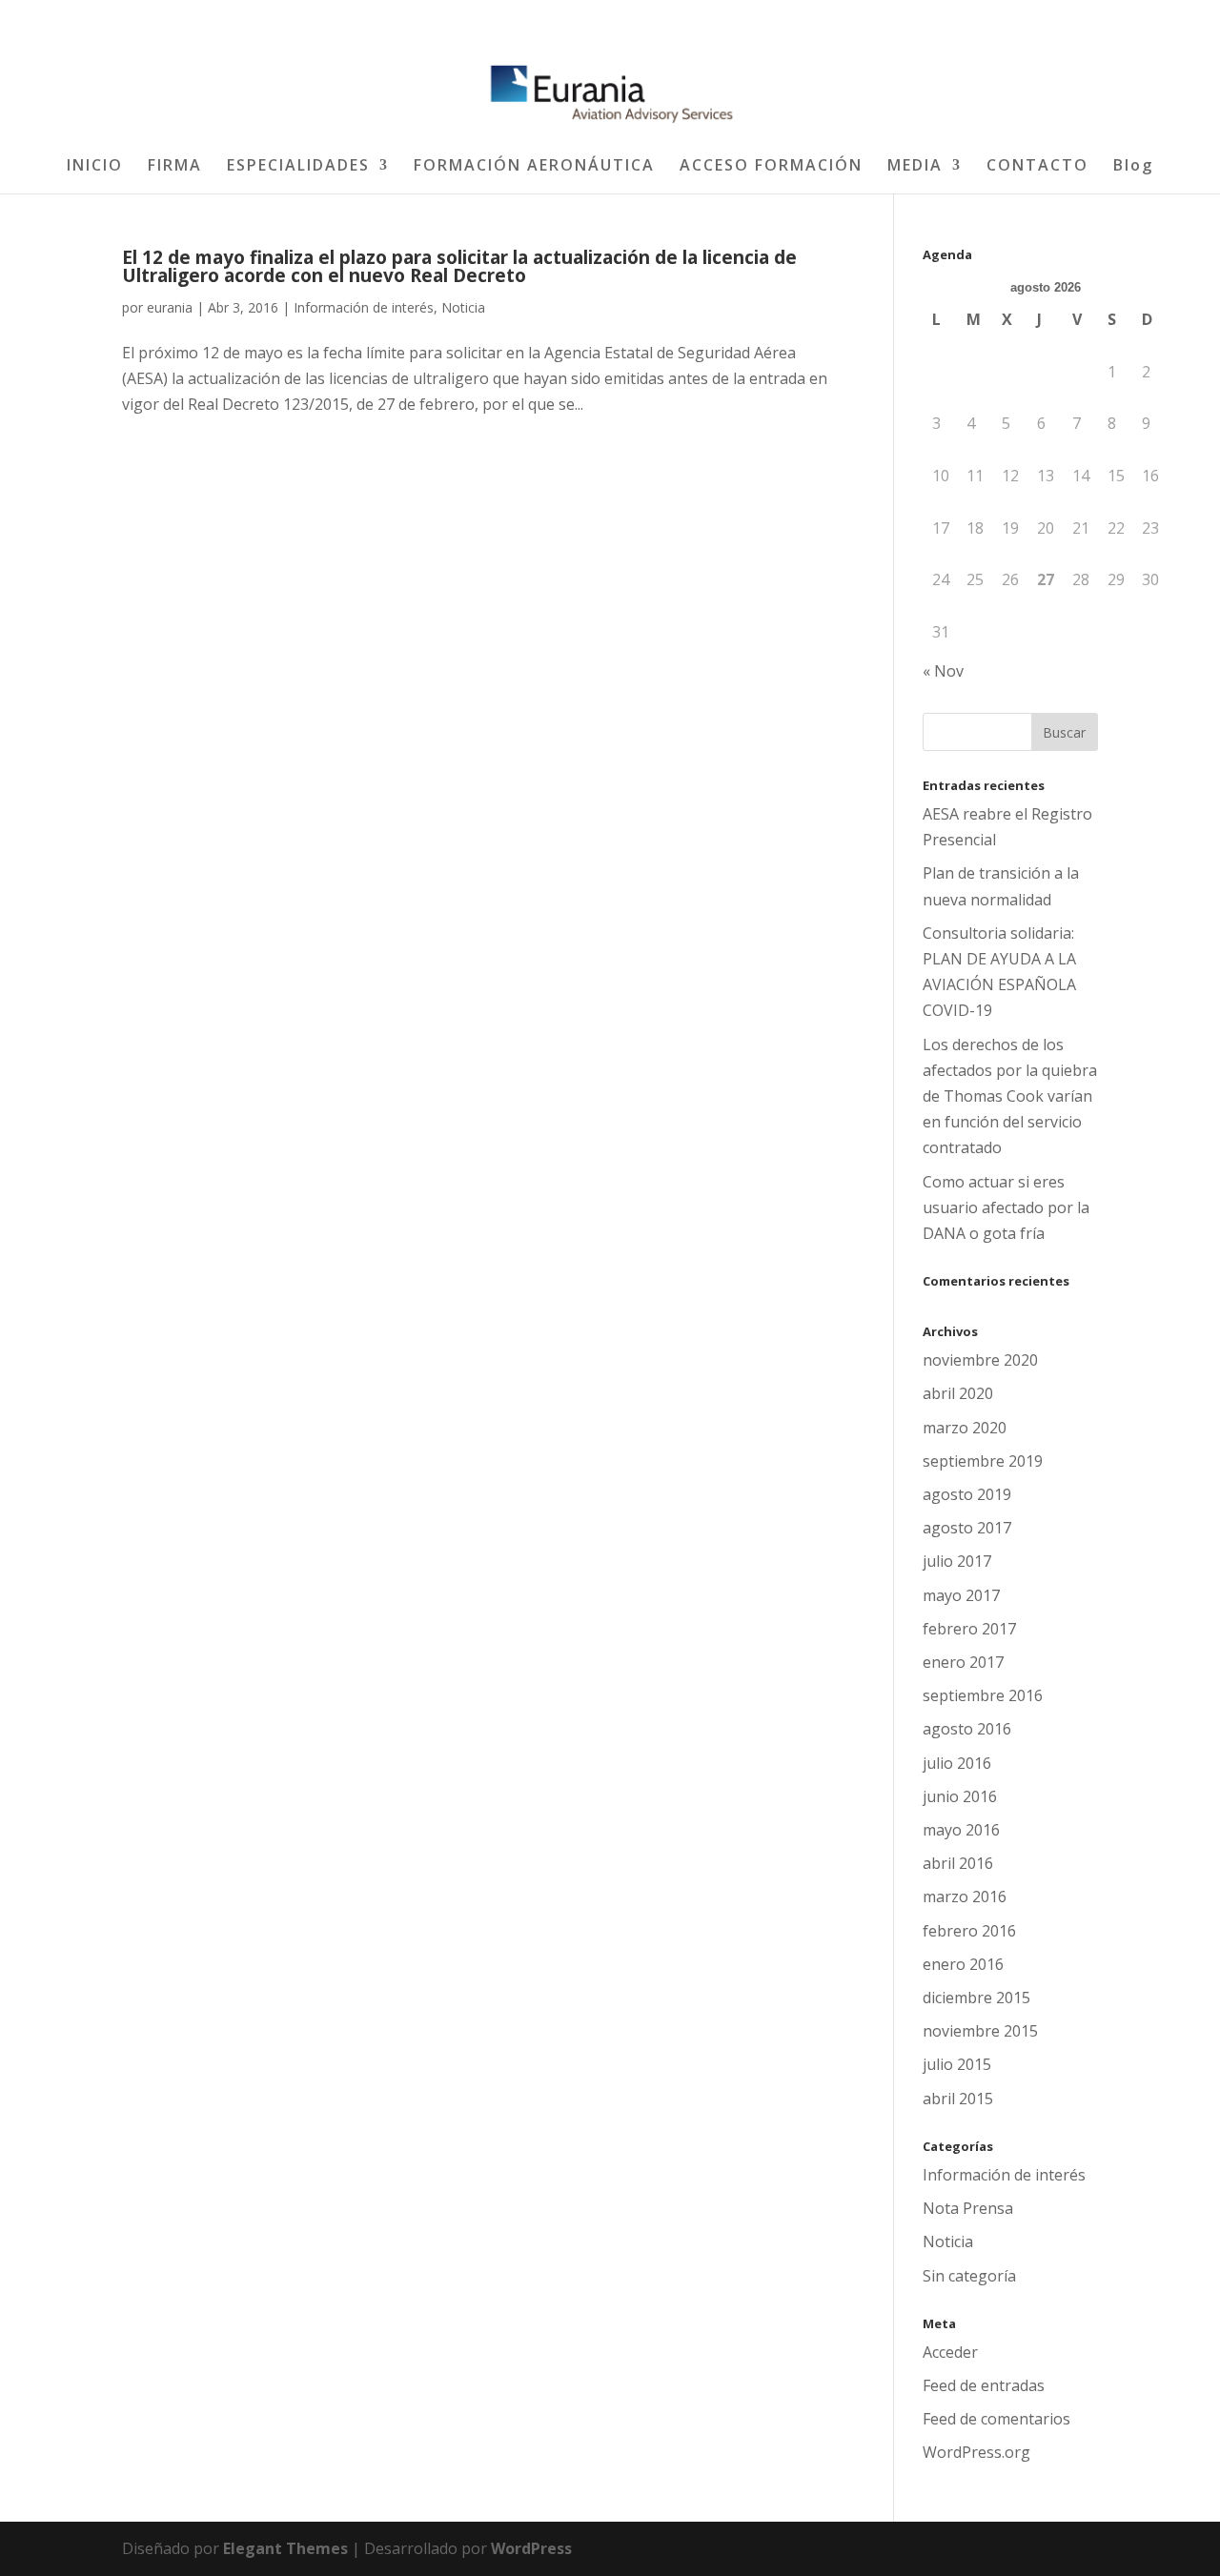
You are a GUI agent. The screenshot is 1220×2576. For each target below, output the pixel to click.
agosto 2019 (967, 1494)
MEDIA (915, 167)
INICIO (95, 167)
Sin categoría (969, 2276)
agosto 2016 (967, 1729)
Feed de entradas (984, 2385)
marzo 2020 (965, 1428)
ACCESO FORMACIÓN (771, 167)
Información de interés (364, 307)
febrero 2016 (969, 1931)
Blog (1133, 167)
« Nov (943, 671)
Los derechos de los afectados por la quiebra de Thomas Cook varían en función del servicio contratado (1010, 1096)
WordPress (531, 2548)
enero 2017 (963, 1662)
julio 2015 (957, 2064)
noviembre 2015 (980, 2031)
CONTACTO (1037, 167)
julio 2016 (957, 1763)
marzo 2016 (965, 1897)
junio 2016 (960, 1796)
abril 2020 (958, 1393)
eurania (170, 307)
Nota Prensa (968, 2208)
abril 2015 (958, 2099)
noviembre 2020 (980, 1360)
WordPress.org (976, 2452)
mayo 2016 (961, 1830)
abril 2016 (958, 1863)
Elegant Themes (285, 2548)
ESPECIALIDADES (298, 167)
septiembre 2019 (983, 1461)
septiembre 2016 (983, 1695)
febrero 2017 (969, 1629)
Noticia (463, 307)
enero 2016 (963, 1964)
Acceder (950, 2352)
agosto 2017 (967, 1528)
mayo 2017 (961, 1595)
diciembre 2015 (976, 1998)
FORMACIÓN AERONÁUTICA (534, 167)
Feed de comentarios (996, 2419)
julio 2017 (957, 1561)
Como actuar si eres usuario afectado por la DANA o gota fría (1006, 1207)
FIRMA (175, 167)
